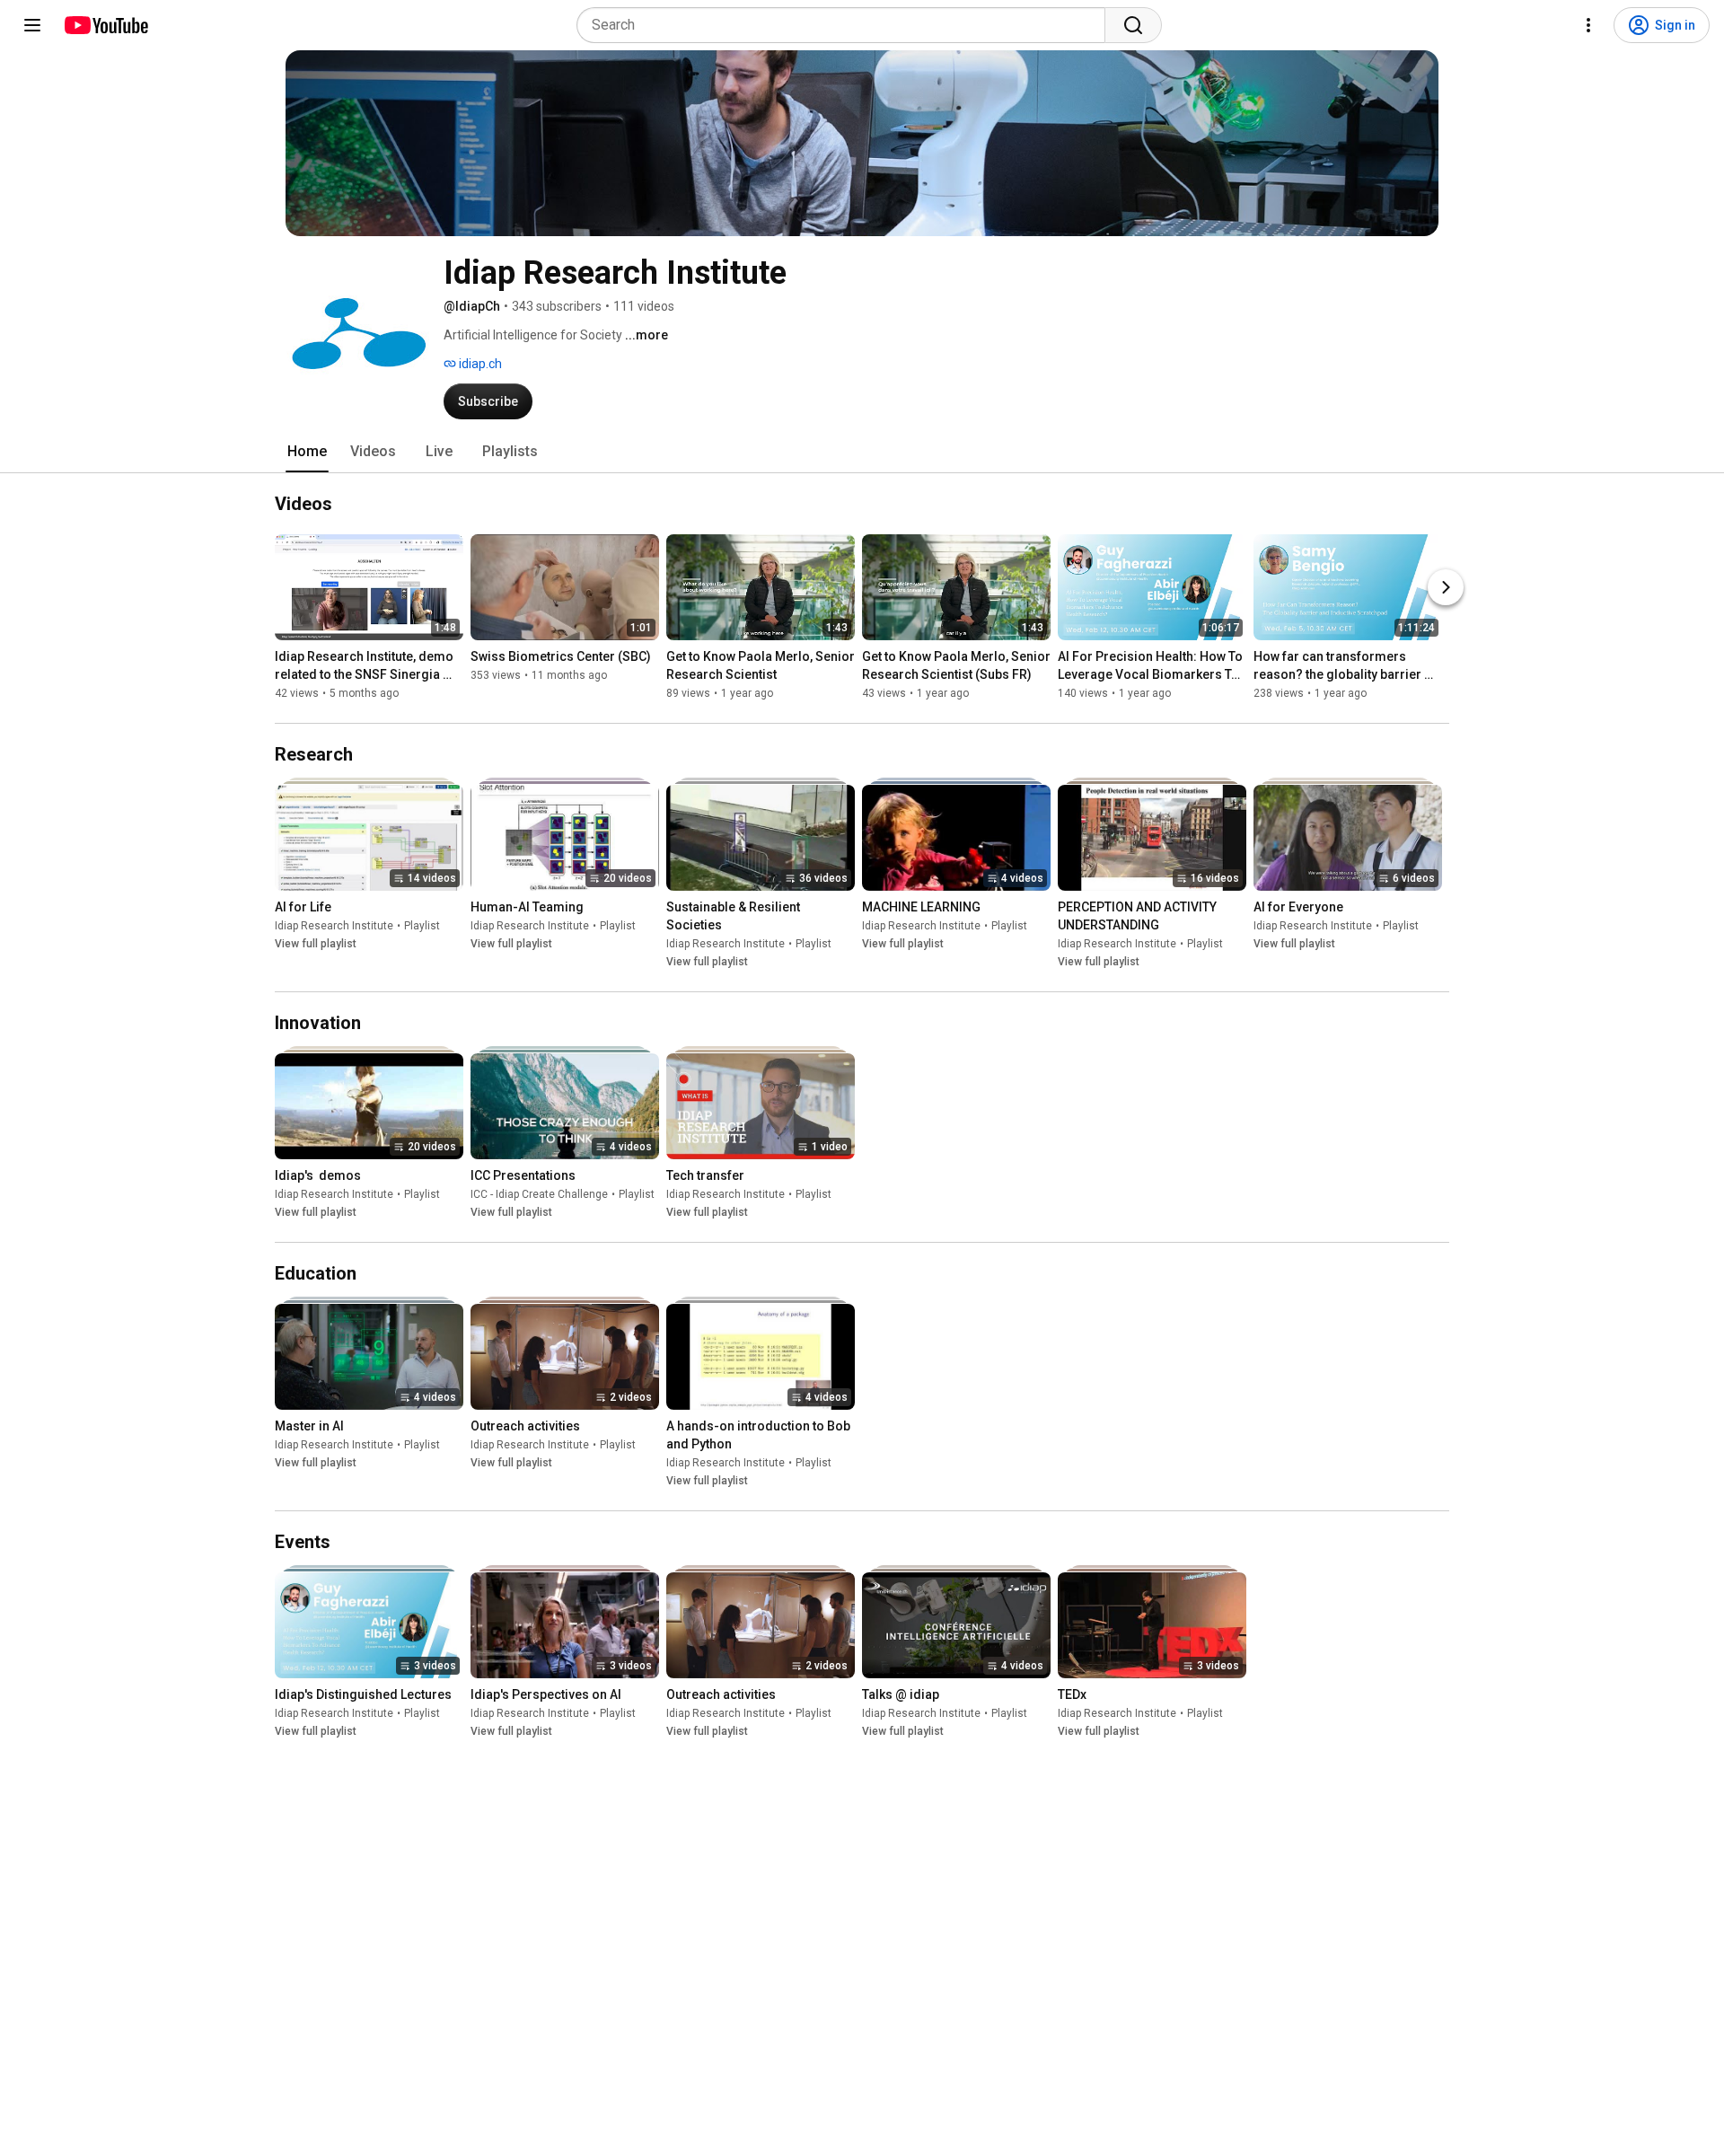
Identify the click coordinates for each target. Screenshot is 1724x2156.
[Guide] (32, 25)
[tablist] (862, 452)
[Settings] (1588, 25)
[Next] (1446, 587)
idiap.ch (479, 364)
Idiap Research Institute (334, 926)
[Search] (1133, 25)
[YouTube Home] (106, 25)
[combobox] (846, 25)
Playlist (422, 926)
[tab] (307, 452)
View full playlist (316, 944)
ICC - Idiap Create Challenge (539, 1194)
